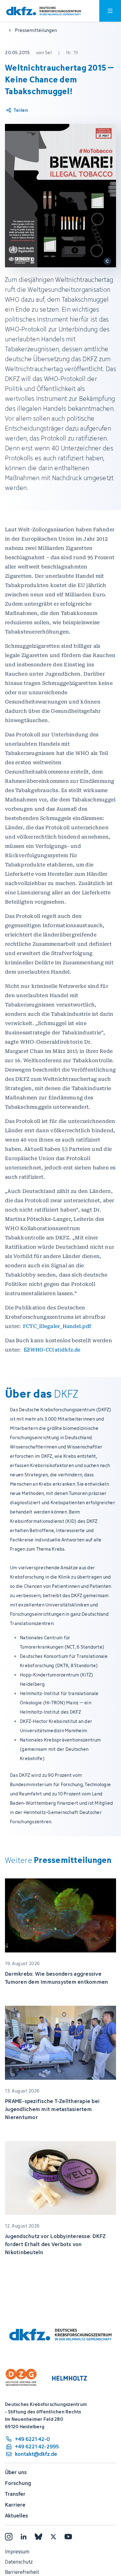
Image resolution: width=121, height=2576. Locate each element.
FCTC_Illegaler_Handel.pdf (57, 1326)
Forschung (18, 2483)
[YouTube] (68, 2537)
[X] (53, 2537)
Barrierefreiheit (22, 2572)
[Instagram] (9, 2537)
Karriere (15, 2505)
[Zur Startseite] (44, 11)
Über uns (16, 2472)
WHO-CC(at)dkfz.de (55, 1350)
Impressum (17, 2552)
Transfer (15, 2494)
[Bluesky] (38, 2537)
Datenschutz (19, 2562)
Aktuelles (16, 2516)
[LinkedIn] (24, 2537)
